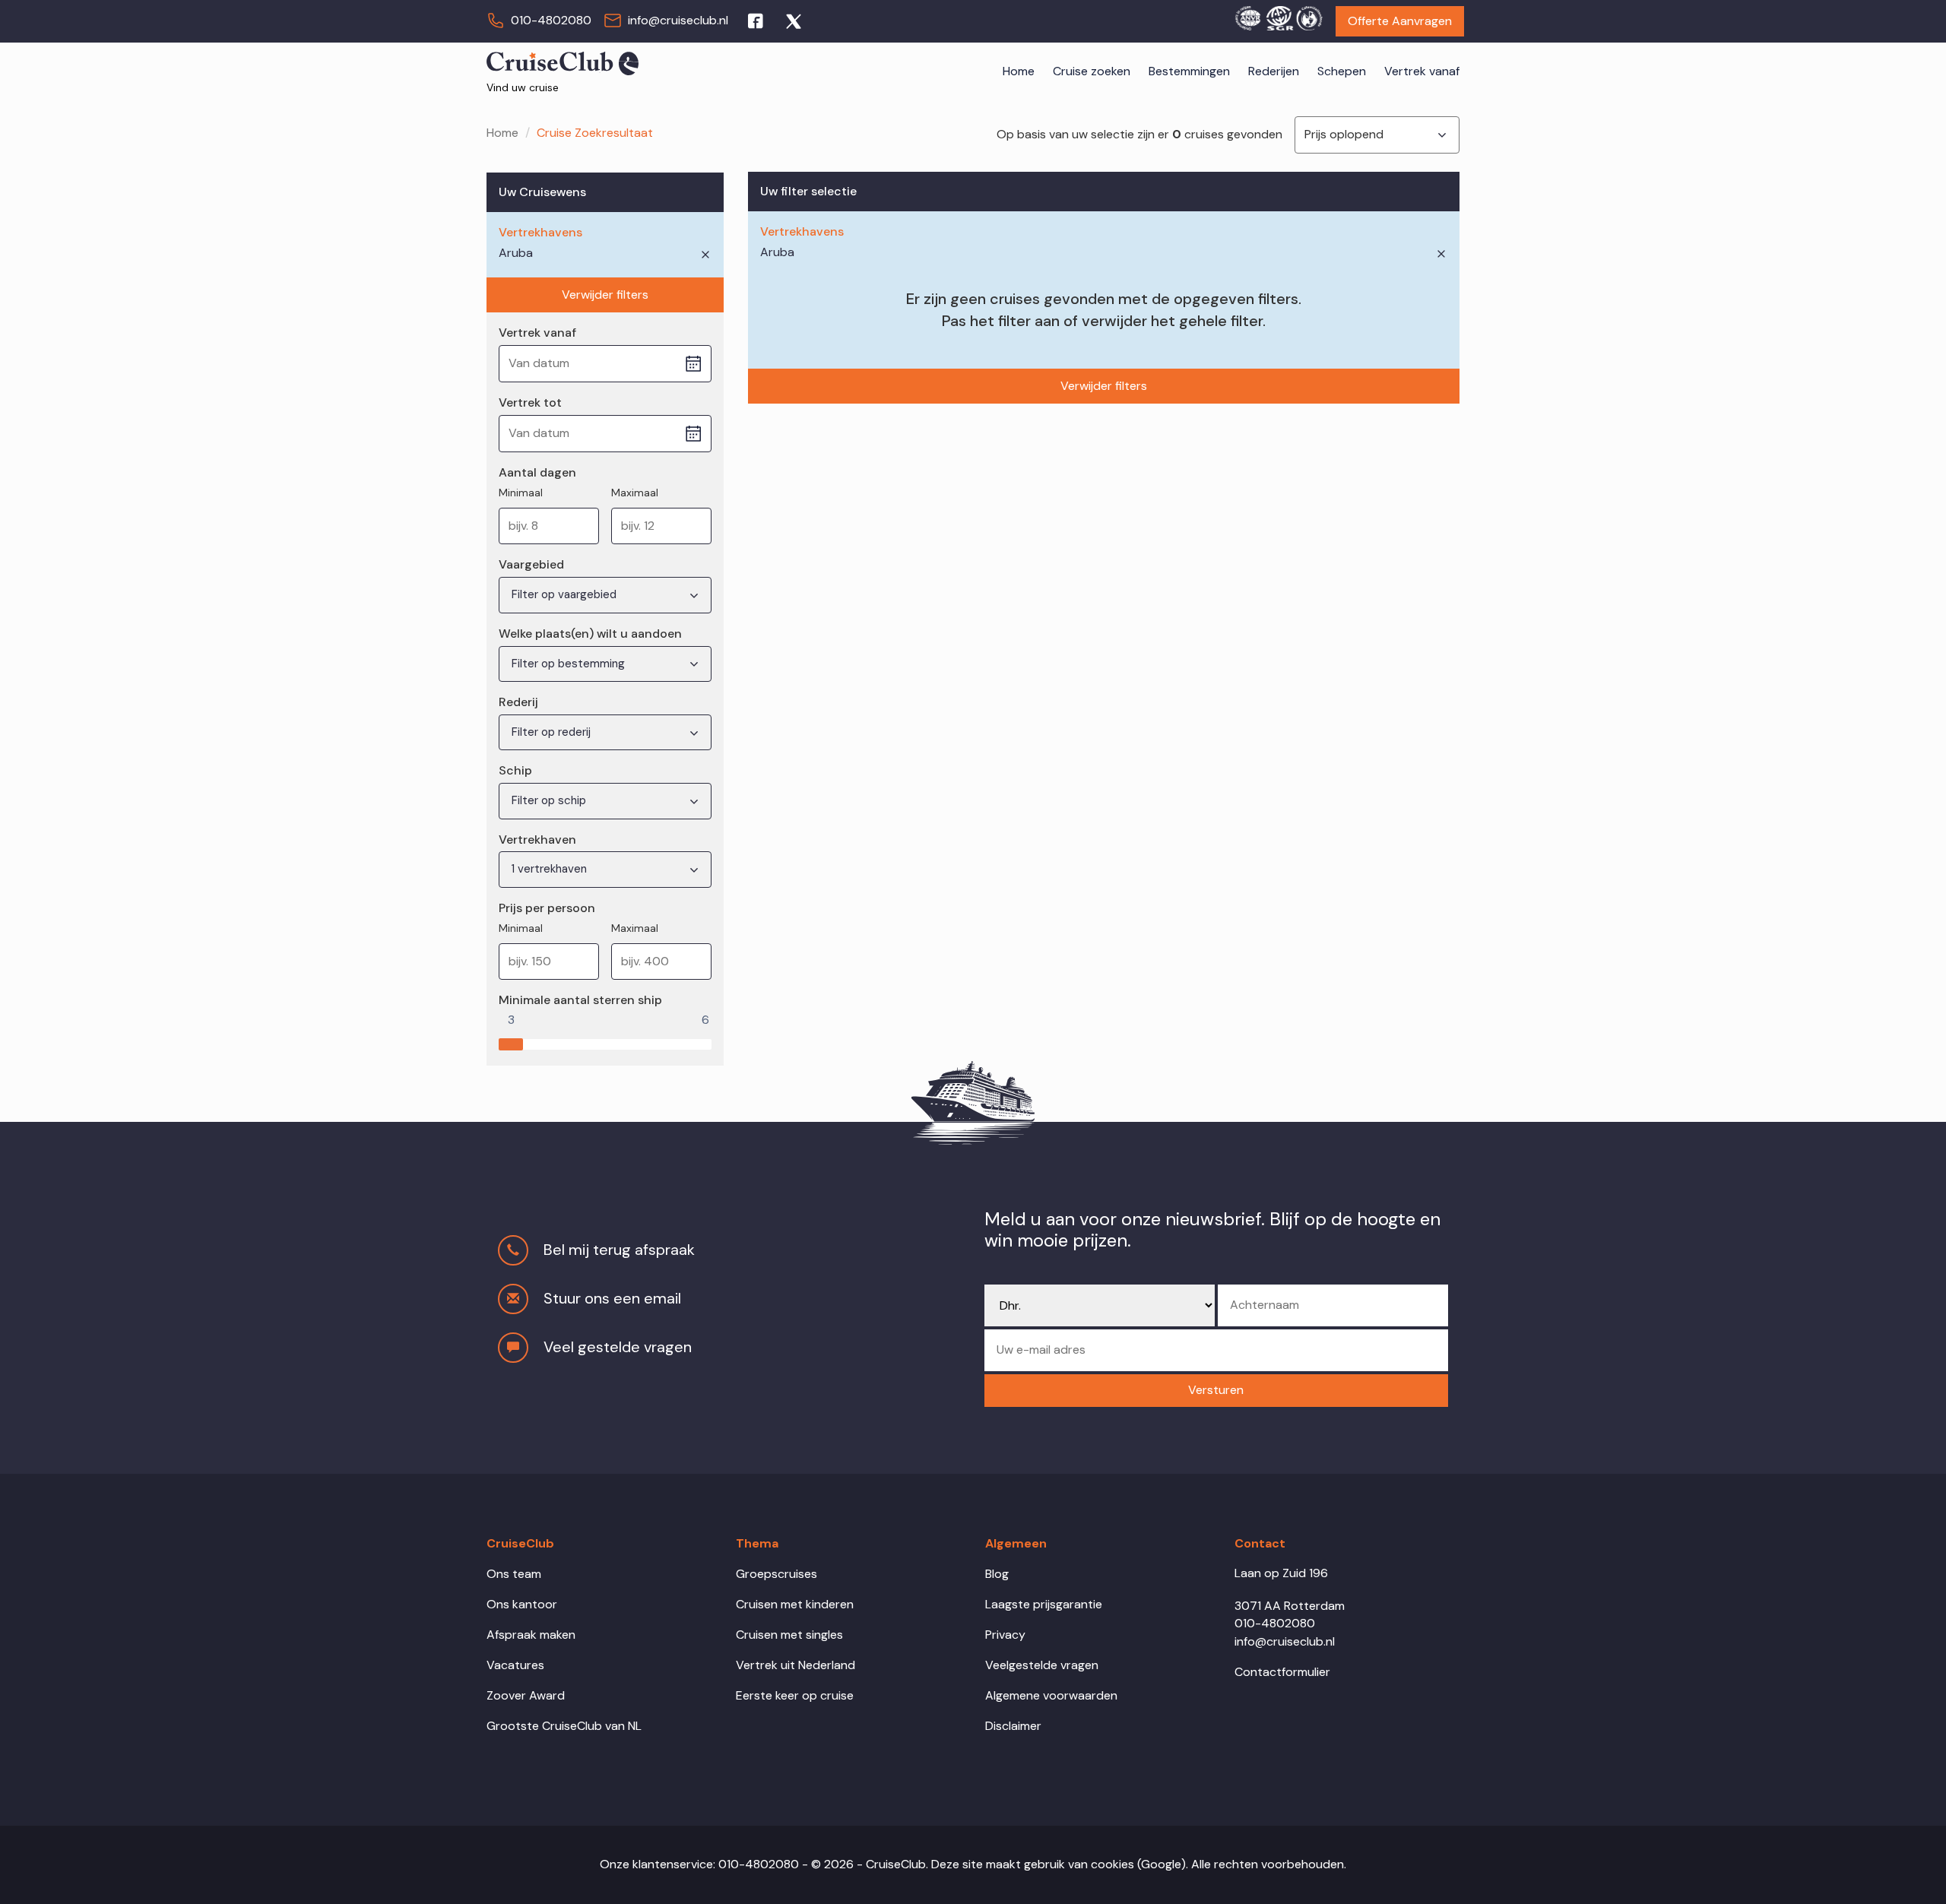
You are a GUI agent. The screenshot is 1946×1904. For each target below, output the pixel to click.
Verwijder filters (605, 295)
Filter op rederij (553, 732)
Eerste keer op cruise (795, 1695)
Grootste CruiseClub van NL (564, 1726)
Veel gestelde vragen (618, 1347)
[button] (1216, 1391)
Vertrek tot (530, 402)
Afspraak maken (531, 1635)
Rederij (518, 702)
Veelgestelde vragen (1042, 1665)
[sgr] (1279, 16)
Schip (515, 770)
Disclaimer (1013, 1726)
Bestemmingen (1189, 71)
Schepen (1342, 71)
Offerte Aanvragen (1400, 21)
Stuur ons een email (612, 1298)
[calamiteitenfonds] (1309, 16)
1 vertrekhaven (551, 869)
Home (1019, 71)
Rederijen (1274, 71)
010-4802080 (551, 20)
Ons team (514, 1574)
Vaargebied (531, 564)
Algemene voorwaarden (1051, 1695)
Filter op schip (550, 800)
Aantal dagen (537, 472)
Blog (997, 1574)
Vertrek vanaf (1422, 71)
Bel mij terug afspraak (619, 1250)
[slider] (511, 1041)
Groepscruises (776, 1574)
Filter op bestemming (570, 664)
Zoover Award (526, 1695)
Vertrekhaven (537, 840)
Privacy (1005, 1635)
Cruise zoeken (1092, 71)
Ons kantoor (522, 1604)
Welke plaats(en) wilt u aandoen (590, 634)
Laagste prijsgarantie (1044, 1604)
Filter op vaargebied (566, 594)
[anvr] (1247, 16)
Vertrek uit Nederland (796, 1665)
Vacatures (515, 1665)
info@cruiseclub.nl (678, 20)
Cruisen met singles (789, 1635)
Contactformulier (1282, 1672)
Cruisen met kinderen (795, 1604)
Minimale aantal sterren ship (580, 1000)
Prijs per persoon (547, 908)
